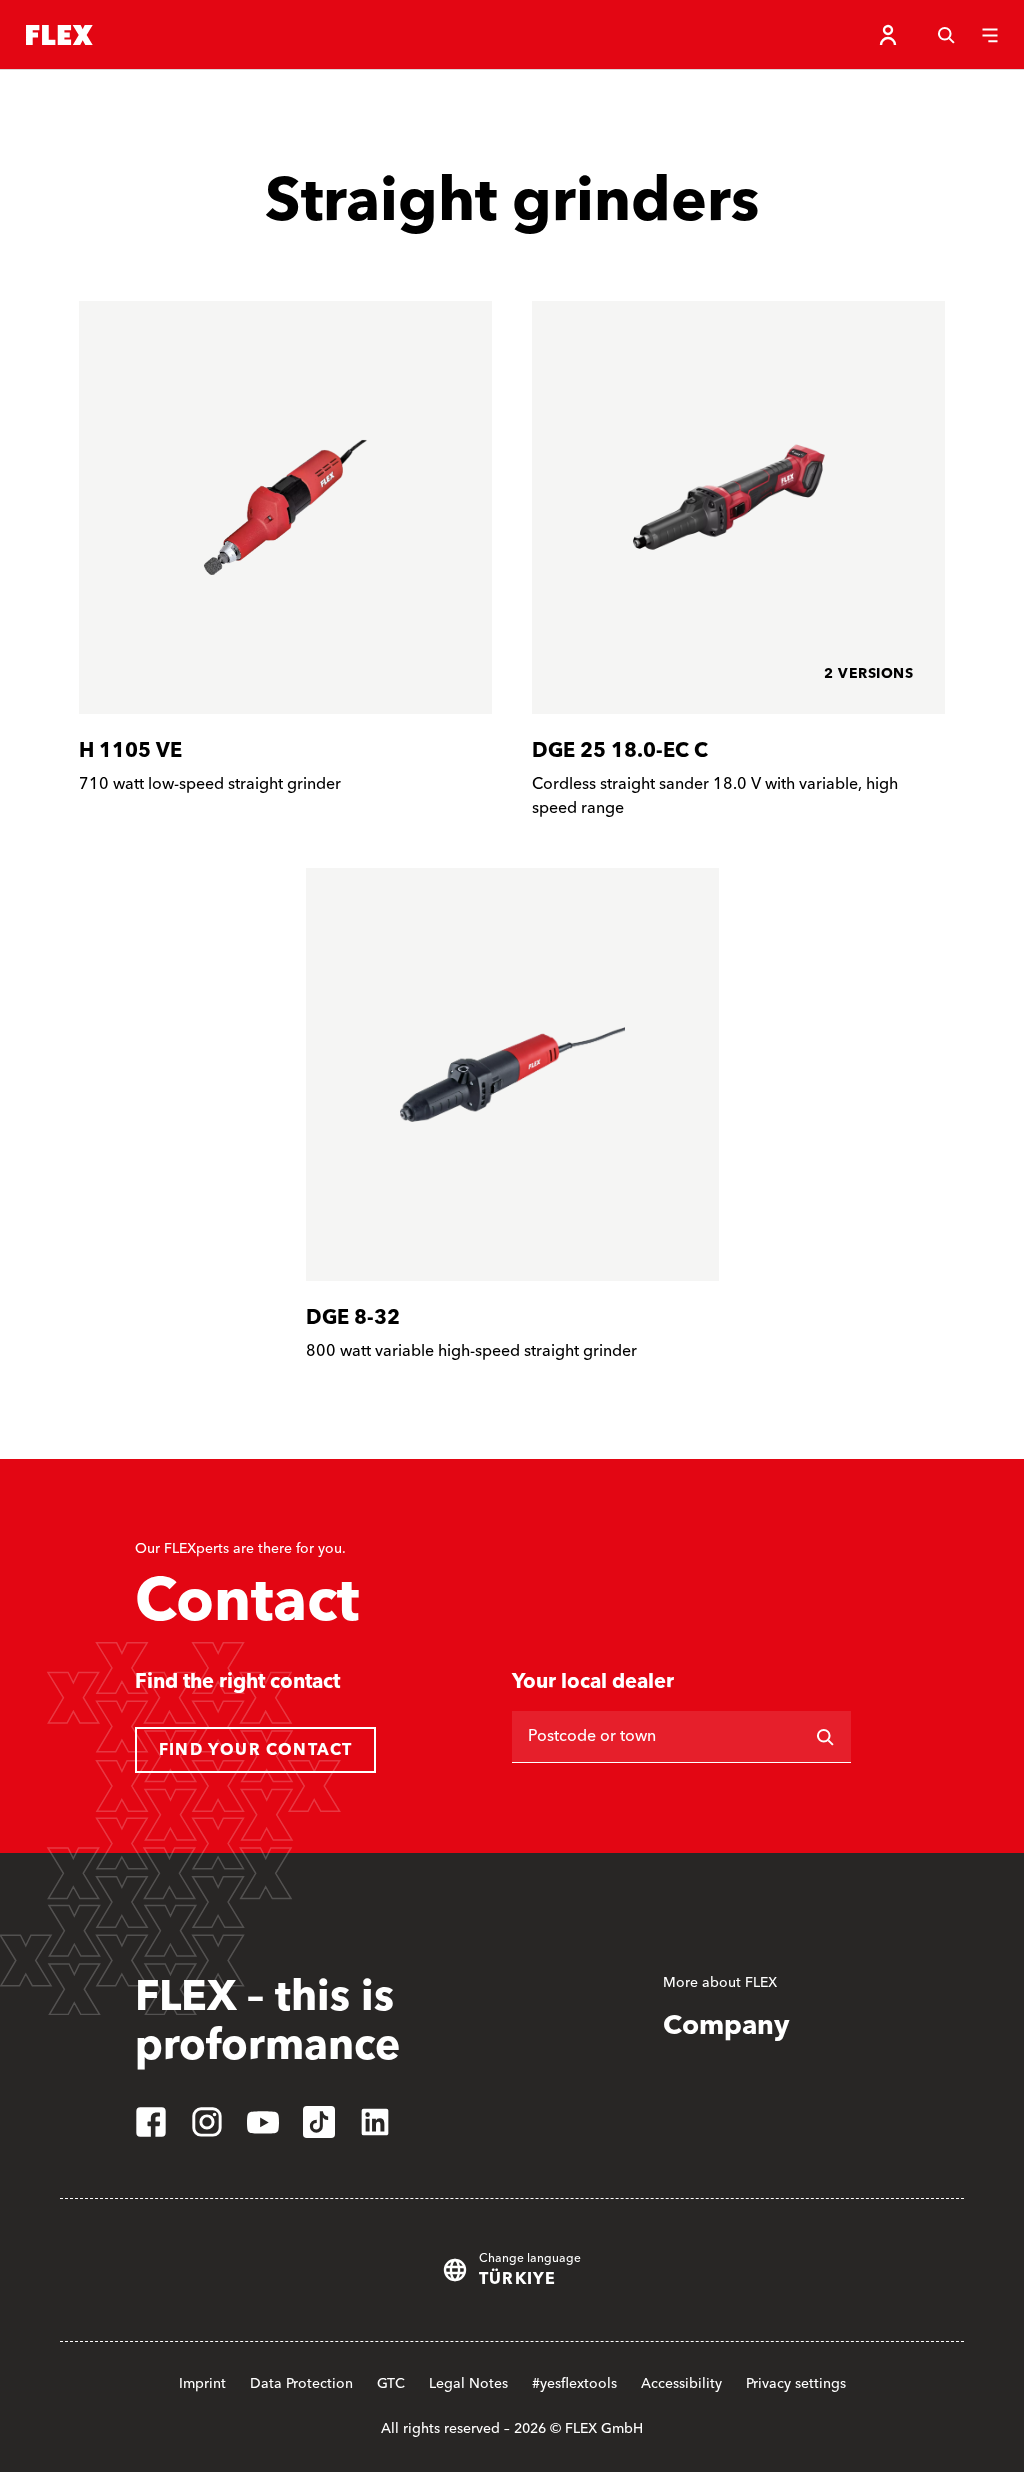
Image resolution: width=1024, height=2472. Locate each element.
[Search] (946, 35)
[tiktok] (319, 2122)
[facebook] (151, 2122)
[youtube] (263, 2122)
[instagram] (207, 2122)
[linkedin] (375, 2122)
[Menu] (990, 35)
